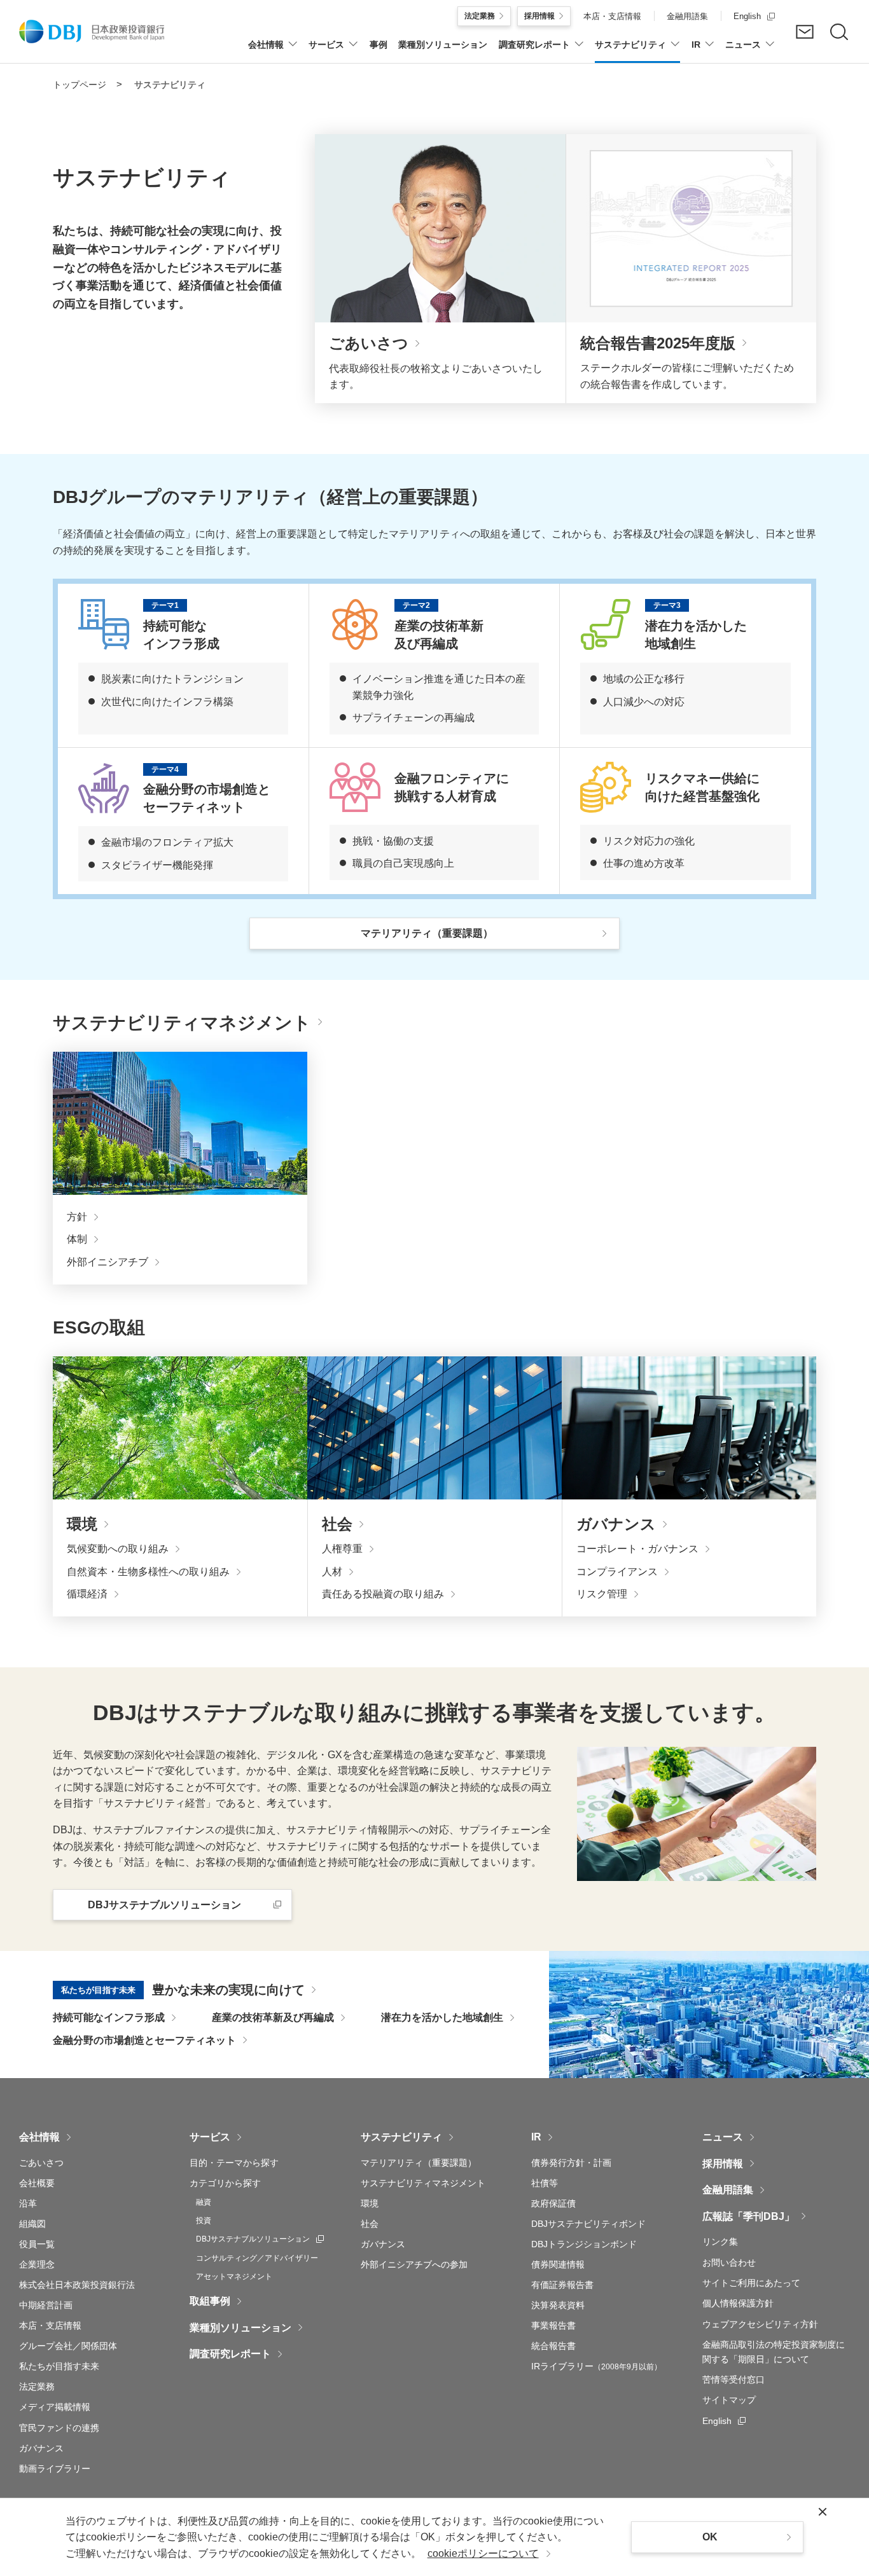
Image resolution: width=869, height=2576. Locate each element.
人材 (332, 1572)
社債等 (545, 2183)
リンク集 (720, 2242)
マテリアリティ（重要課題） (419, 2163)
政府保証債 (553, 2203)
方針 (77, 1217)
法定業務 (37, 2387)
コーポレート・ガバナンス (637, 1549)
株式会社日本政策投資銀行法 (77, 2285)
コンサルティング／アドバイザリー (257, 2258)
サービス (210, 2137)
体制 (77, 1239)
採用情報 (723, 2164)
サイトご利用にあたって (751, 2283)
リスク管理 (602, 1594)
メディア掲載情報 (55, 2407)
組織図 (32, 2224)
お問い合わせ (729, 2263)
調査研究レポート (230, 2354)
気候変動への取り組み (118, 1549)
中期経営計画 (46, 2305)
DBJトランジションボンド (584, 2244)
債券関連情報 (558, 2264)
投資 (204, 2221)
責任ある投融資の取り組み (383, 1594)
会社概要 (37, 2183)
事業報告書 (553, 2325)
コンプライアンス (617, 1572)
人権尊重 (342, 1549)
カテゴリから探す (225, 2183)
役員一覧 (37, 2244)
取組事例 (210, 2301)
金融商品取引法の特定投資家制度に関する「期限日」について (774, 2352)
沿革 (28, 2203)
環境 (370, 2203)
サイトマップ (729, 2400)
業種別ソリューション (240, 2328)
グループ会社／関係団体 (68, 2346)
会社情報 (39, 2137)
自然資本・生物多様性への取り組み (148, 1572)
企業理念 (37, 2264)
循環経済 (87, 1594)
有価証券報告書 (562, 2285)
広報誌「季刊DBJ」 (748, 2216)
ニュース (723, 2137)
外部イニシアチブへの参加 (414, 2264)
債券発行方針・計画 (571, 2163)
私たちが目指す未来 (59, 2366)
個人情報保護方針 (738, 2303)
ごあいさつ (41, 2163)
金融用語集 (728, 2190)
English (724, 2421)
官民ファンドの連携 (59, 2428)
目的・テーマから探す (234, 2163)
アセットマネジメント (234, 2276)
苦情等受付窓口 (733, 2380)
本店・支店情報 (50, 2325)
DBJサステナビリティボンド (588, 2224)
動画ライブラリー (55, 2469)
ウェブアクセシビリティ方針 (760, 2324)
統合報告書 (553, 2346)
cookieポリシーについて (483, 2553)
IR (536, 2137)
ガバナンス (41, 2448)
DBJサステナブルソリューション (260, 2239)
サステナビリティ (401, 2137)
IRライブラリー (596, 2366)
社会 (370, 2224)
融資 (204, 2202)
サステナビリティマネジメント (423, 2183)
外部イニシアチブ (108, 1262)
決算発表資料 (558, 2305)
